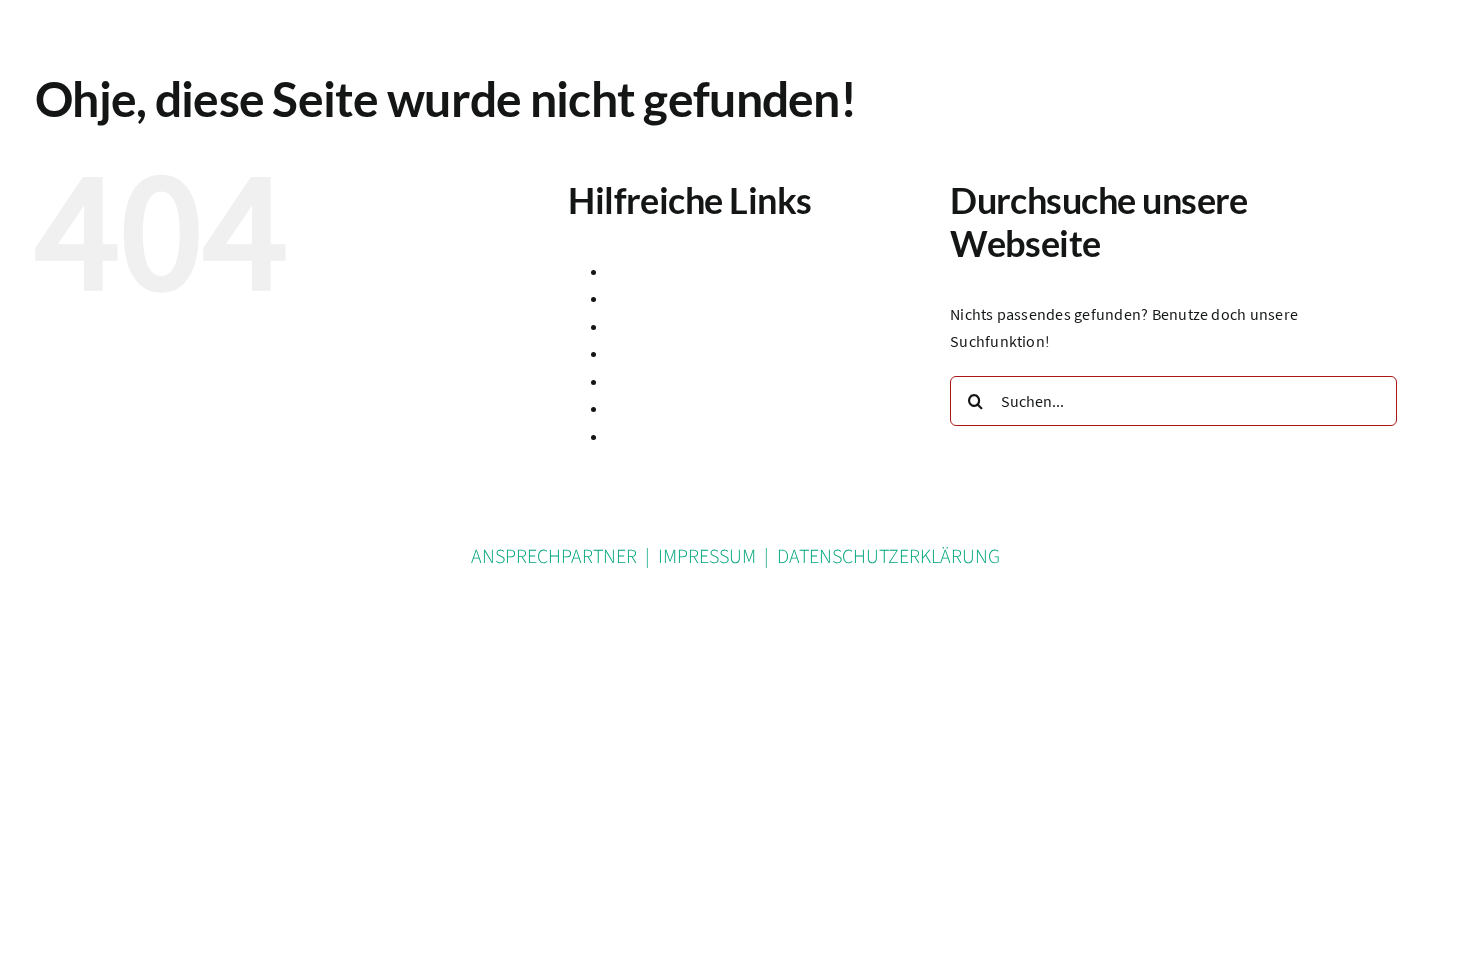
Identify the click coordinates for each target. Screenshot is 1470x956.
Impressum (647, 381)
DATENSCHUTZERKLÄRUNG (888, 557)
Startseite (641, 408)
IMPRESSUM (707, 557)
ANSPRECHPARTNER (554, 557)
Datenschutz (651, 326)
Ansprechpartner (667, 271)
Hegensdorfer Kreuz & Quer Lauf (720, 353)
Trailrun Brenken (667, 436)
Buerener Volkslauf (674, 298)
